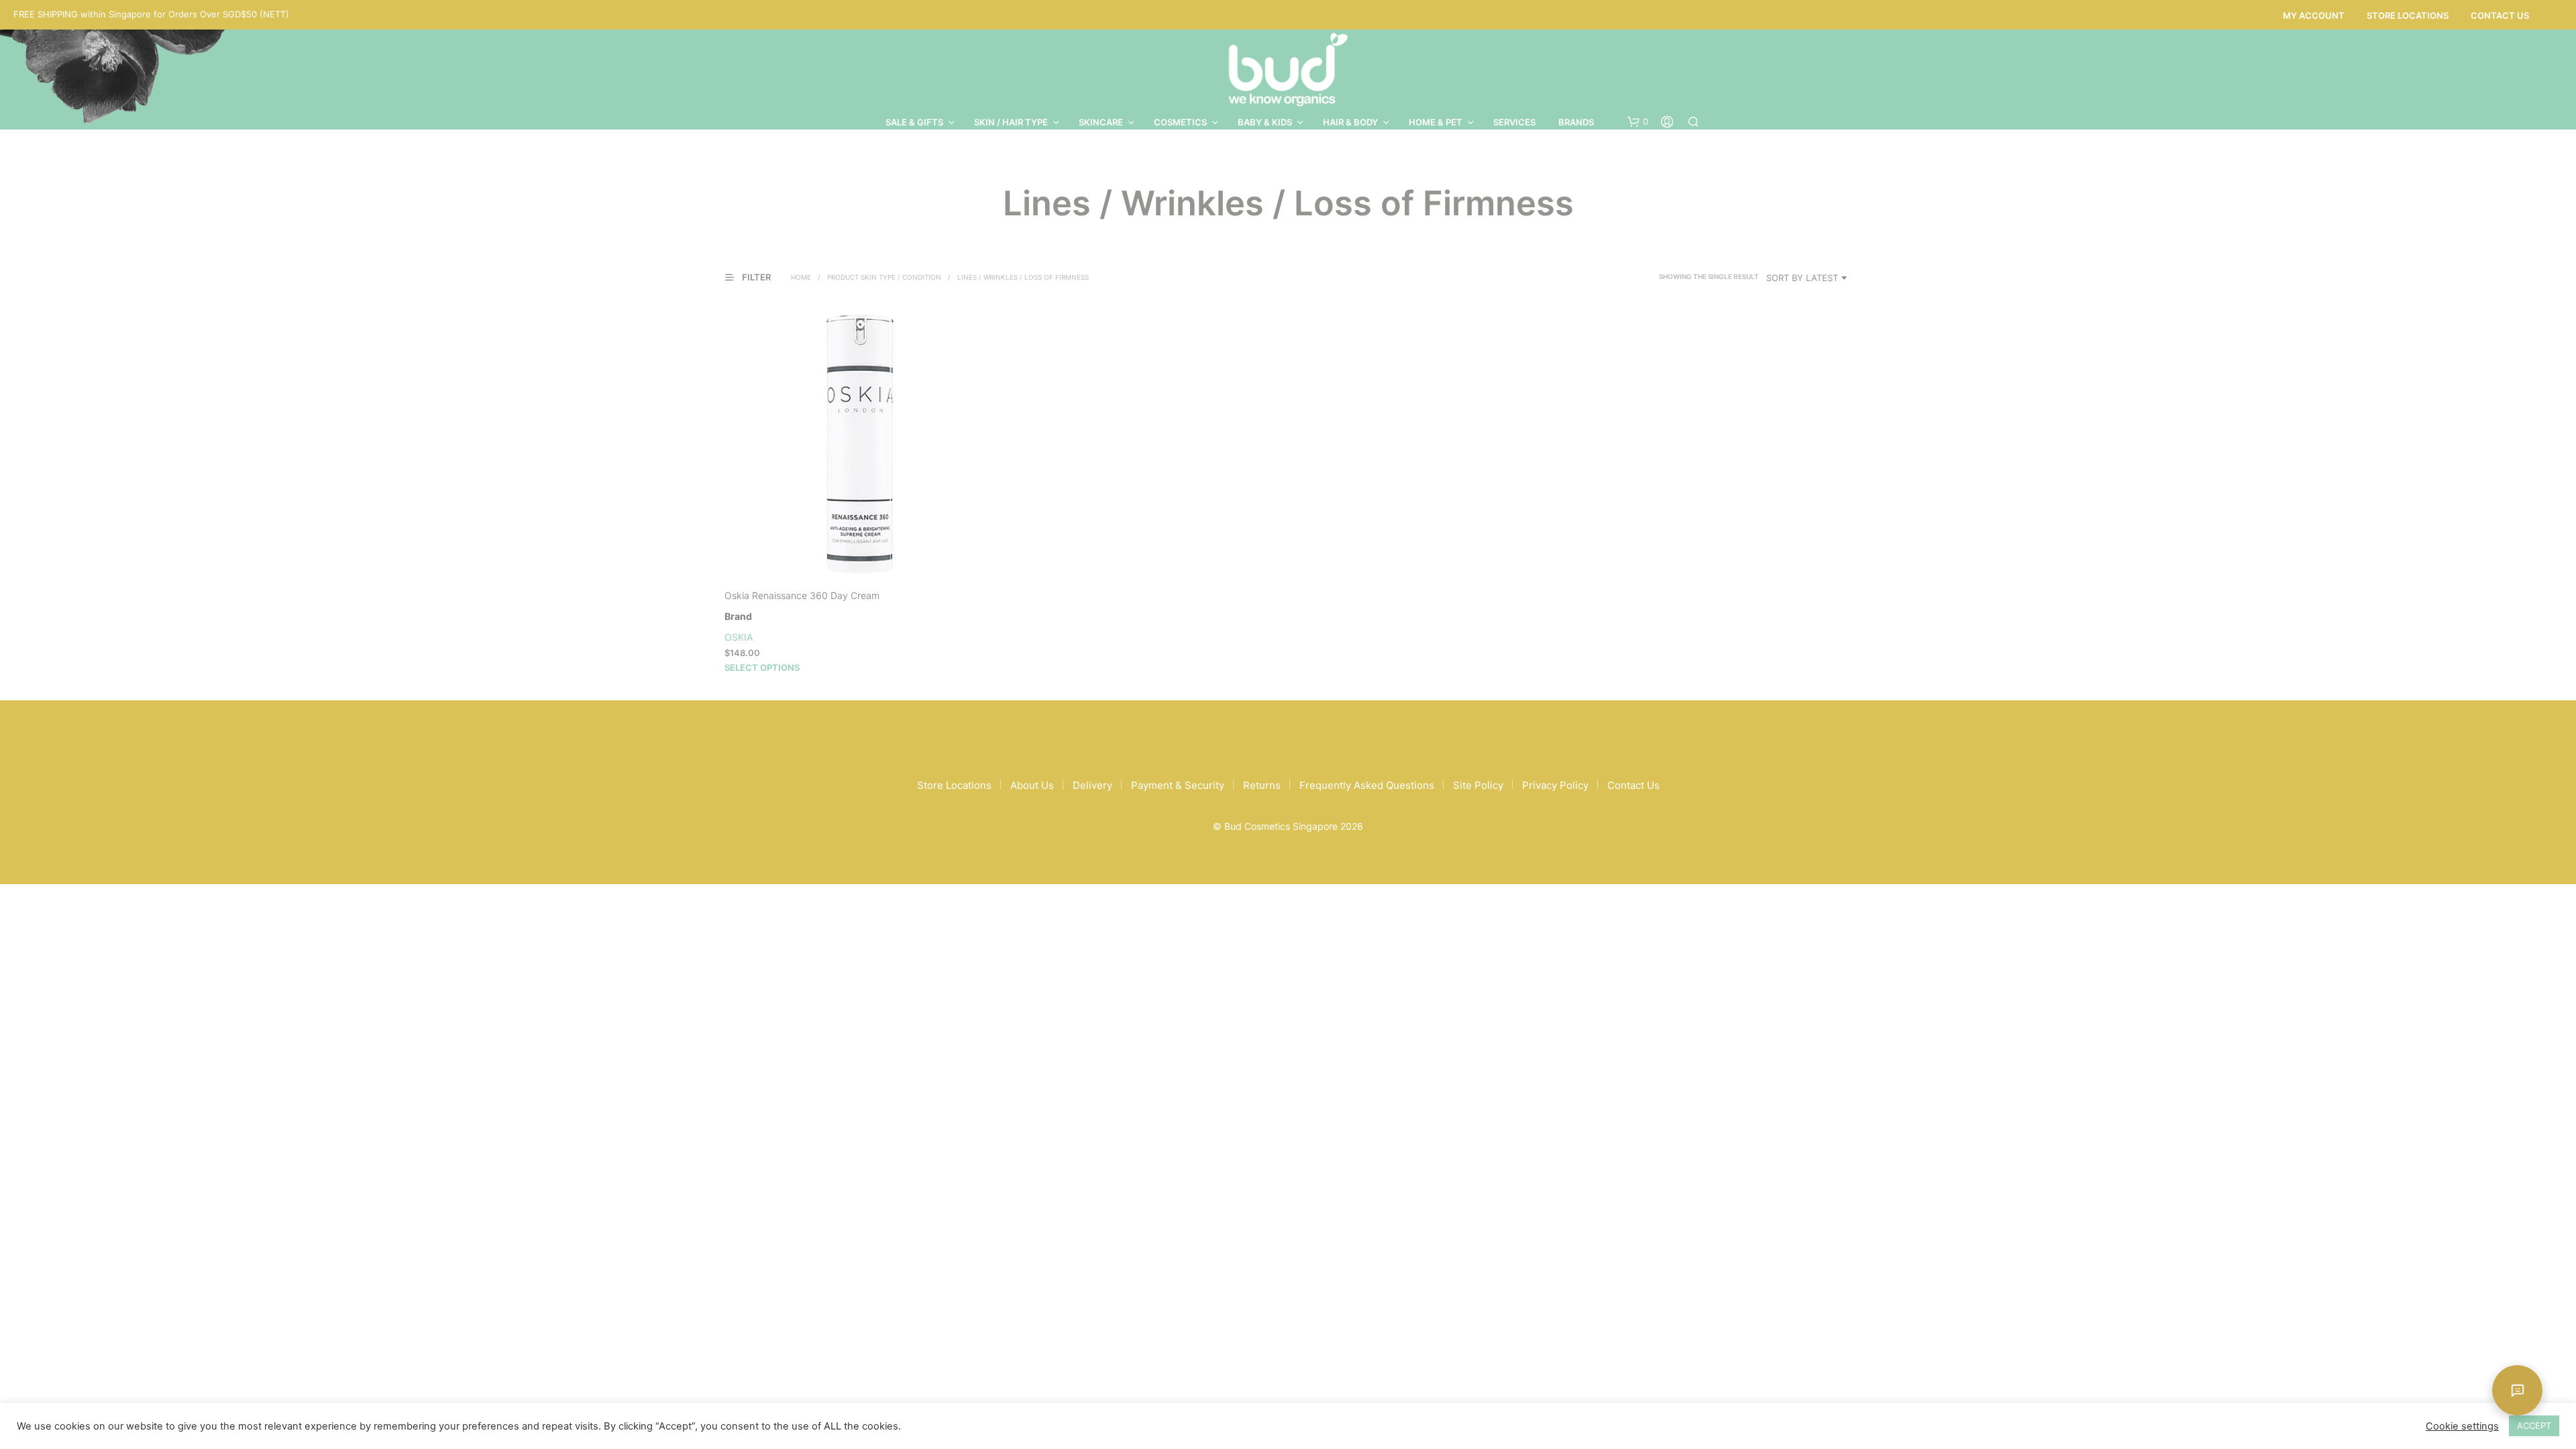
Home (801, 277)
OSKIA (739, 637)
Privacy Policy (1555, 785)
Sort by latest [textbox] (1802, 278)
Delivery (1092, 785)
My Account (2314, 15)
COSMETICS (1180, 122)
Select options (762, 667)
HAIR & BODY (1350, 122)
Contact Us (2500, 15)
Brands (1576, 122)
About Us (1032, 785)
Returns (1262, 785)
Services (1514, 122)
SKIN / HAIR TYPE (1011, 122)
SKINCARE (1101, 122)
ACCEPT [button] (2534, 1426)
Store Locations (2408, 15)
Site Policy (1478, 785)
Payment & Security (1178, 785)
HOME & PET (1436, 122)
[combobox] (1809, 278)
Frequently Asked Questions (1367, 785)
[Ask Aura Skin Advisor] (2517, 1390)
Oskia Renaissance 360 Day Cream (802, 595)
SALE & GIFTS (914, 122)
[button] (1638, 122)
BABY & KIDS (1265, 122)
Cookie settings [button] (2462, 1426)
